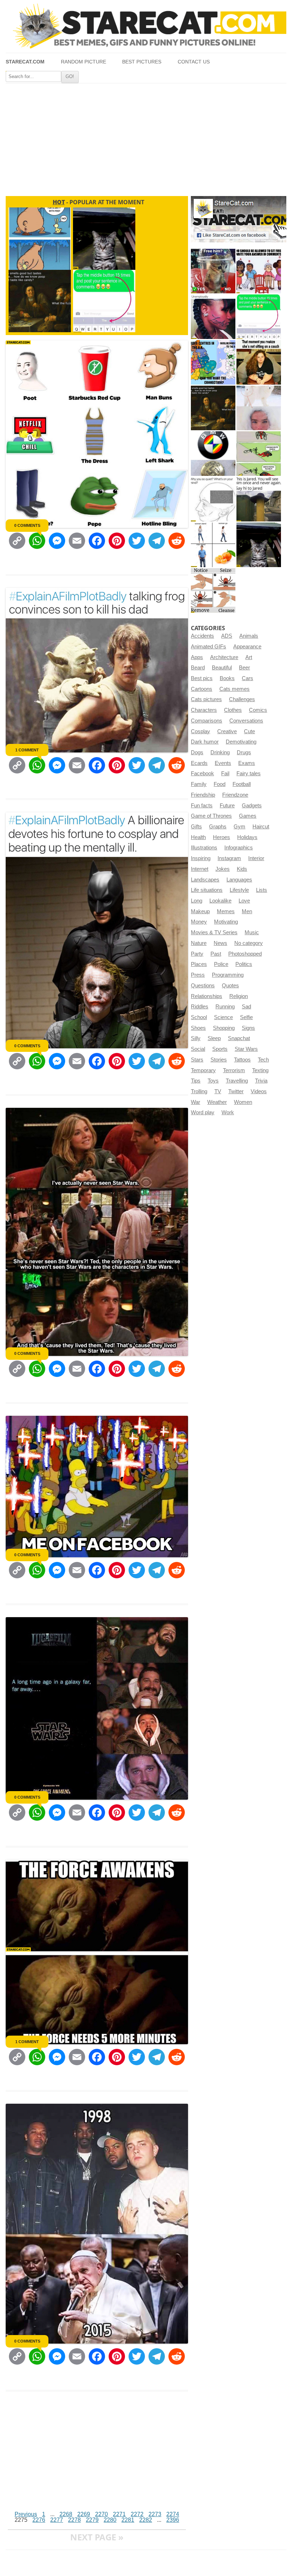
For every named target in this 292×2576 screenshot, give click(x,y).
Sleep (214, 1038)
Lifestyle (239, 890)
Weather (217, 1102)
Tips (196, 1081)
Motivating (226, 922)
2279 (92, 2520)
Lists (262, 890)
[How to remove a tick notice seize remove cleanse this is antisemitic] (213, 590)
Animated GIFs (208, 647)
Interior (256, 858)
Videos (259, 1091)
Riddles (200, 1007)
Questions (203, 986)
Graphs (218, 827)
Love (244, 901)
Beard (198, 668)
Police (221, 964)
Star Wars (246, 1049)
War (195, 1102)
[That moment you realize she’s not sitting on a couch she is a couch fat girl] (259, 362)
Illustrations (204, 848)
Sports (220, 1049)
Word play (203, 1112)
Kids (242, 869)
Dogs (197, 752)
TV (218, 1091)
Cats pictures (206, 699)
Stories (219, 1060)
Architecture (224, 657)
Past (216, 954)
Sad (246, 1007)
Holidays (247, 837)
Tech (263, 1060)
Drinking (220, 752)
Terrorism (234, 1070)
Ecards (199, 763)
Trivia (261, 1081)
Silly (196, 1038)
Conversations (246, 721)
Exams (247, 763)
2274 (173, 2514)
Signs (248, 1028)
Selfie (246, 1017)
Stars (197, 1060)
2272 (137, 2514)
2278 (74, 2520)
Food (220, 784)
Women (243, 1102)
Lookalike (220, 901)
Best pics (202, 678)
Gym (239, 827)
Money (199, 922)
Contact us (194, 62)
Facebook (202, 773)
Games (248, 816)
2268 (66, 2514)
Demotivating (241, 742)
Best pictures (142, 62)
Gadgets (252, 806)
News (220, 943)
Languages (239, 880)
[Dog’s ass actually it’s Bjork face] (259, 408)
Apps (197, 657)
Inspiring (201, 858)
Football (242, 784)
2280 (110, 2520)
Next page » (97, 2537)
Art (249, 657)
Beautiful (222, 668)
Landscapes (205, 880)
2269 (84, 2514)
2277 (57, 2520)
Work (228, 1112)
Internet (200, 869)
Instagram (229, 858)
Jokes (223, 869)
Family (199, 784)
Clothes (233, 710)
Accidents (202, 636)
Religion (239, 996)
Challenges (242, 699)
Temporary (203, 1070)
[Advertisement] (146, 137)
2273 (155, 2514)
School (199, 1017)
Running (225, 1007)
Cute (249, 731)
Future (227, 806)
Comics (258, 710)
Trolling (199, 1091)
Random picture (84, 62)
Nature (199, 943)
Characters (204, 710)
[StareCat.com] (146, 26)
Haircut (261, 827)
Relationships (207, 996)
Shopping (224, 1028)
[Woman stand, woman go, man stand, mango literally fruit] (213, 545)
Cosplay (200, 731)
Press (198, 975)
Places (199, 964)
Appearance (247, 647)
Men (247, 911)
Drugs (244, 752)
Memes (226, 911)
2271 (119, 2514)
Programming (228, 975)
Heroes (221, 837)
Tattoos (242, 1060)
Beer (244, 668)
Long (197, 901)
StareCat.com (25, 62)
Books (227, 678)
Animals (249, 636)
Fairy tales (249, 773)
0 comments (27, 525)
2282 (146, 2520)
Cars (247, 678)
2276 (39, 2520)
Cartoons (202, 689)
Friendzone (235, 795)
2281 (128, 2520)
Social (198, 1049)
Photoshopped (245, 954)
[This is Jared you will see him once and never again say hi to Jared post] (259, 499)
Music (252, 932)
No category (249, 943)
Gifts (196, 827)
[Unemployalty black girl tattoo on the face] (213, 317)
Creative (227, 731)
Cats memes (234, 689)
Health (198, 837)
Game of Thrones (211, 816)
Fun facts (202, 806)
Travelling (237, 1081)
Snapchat (239, 1038)
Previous (26, 2514)
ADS (227, 636)
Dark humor (205, 742)
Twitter (236, 1091)
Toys (213, 1081)
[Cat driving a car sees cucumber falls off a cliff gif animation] (259, 545)
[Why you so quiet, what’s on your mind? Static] (213, 499)
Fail (225, 773)
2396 (173, 2520)
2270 (101, 2514)
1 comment (27, 750)
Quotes (230, 986)
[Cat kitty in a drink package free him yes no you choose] (213, 271)
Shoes (198, 1028)
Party (197, 954)
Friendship (203, 795)
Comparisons (207, 721)
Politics (244, 964)
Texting (260, 1070)
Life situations (207, 890)
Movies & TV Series (214, 932)
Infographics (239, 848)
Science (223, 1017)
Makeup (200, 911)
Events (223, 763)
